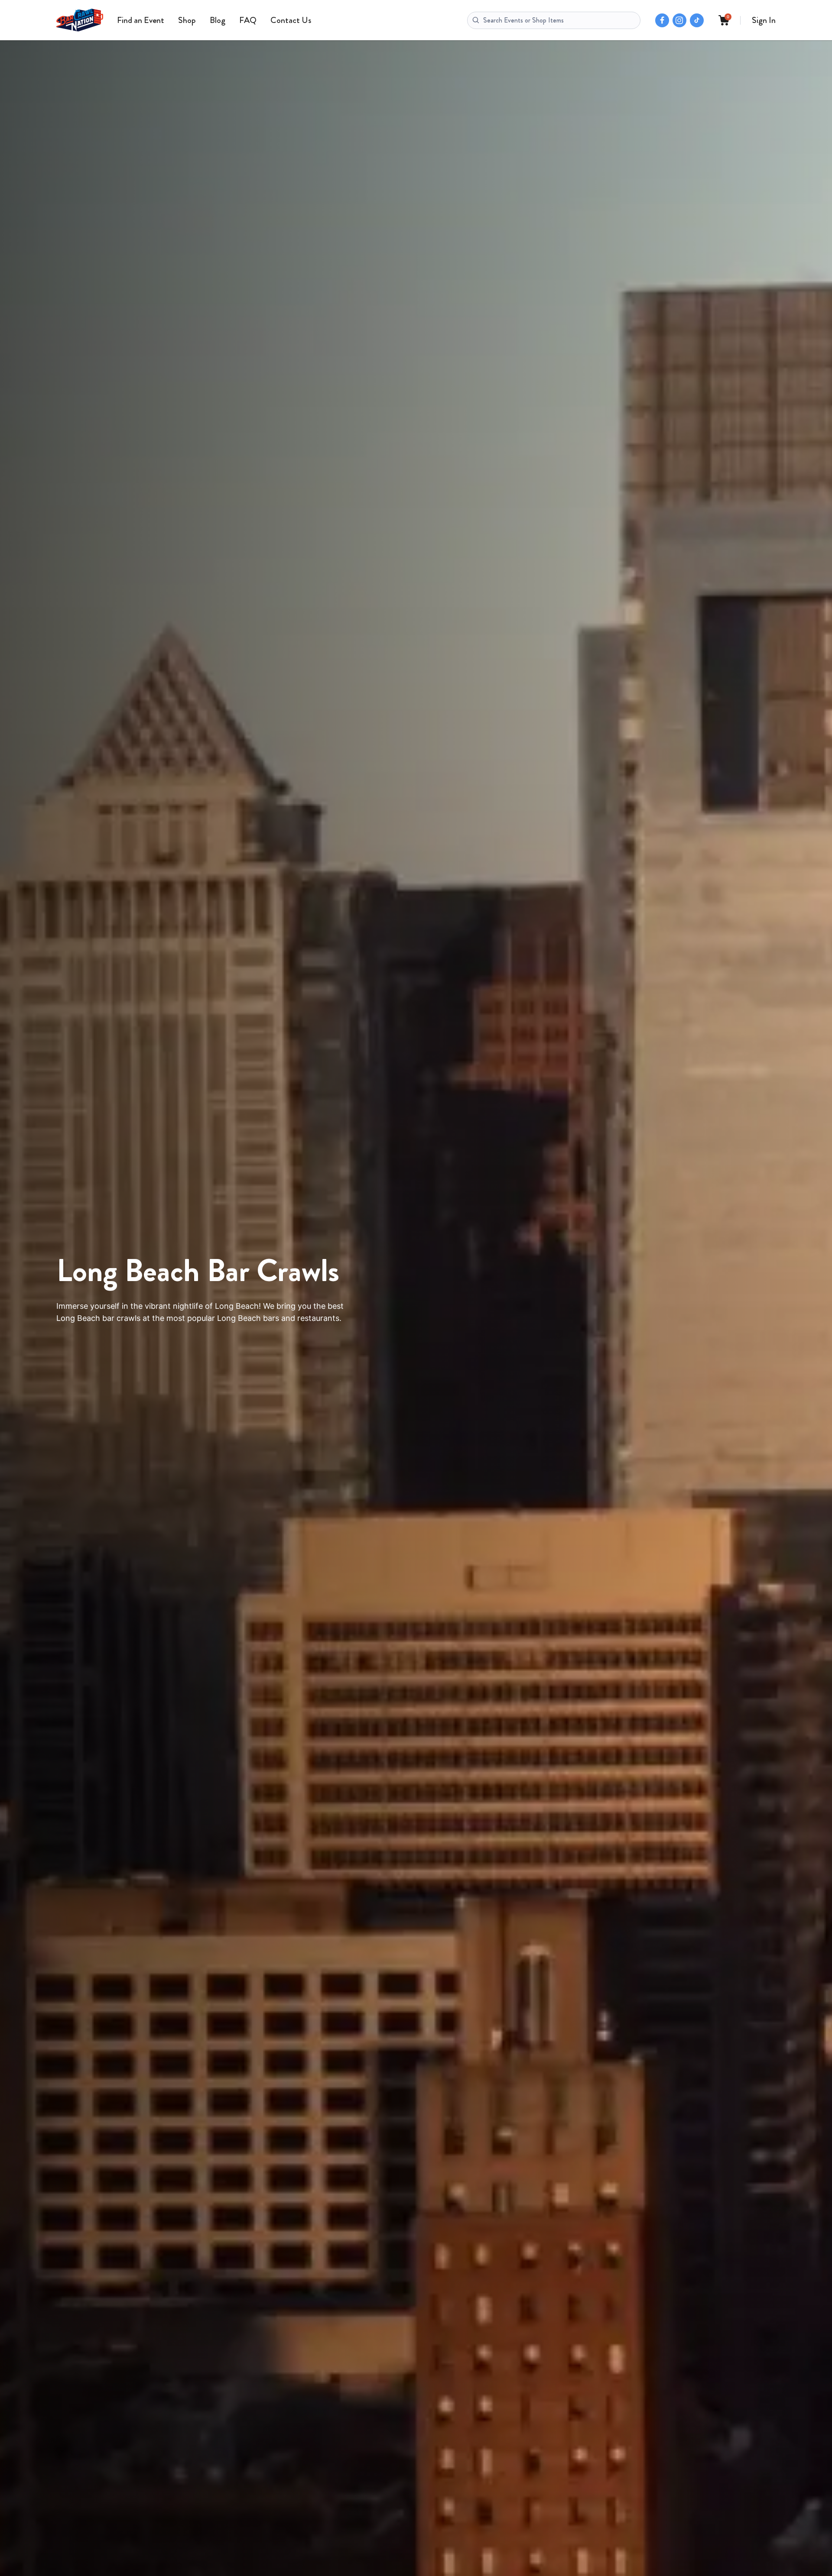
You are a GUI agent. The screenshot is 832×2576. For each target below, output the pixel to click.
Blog (218, 20)
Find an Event (141, 20)
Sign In (764, 20)
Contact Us (291, 20)
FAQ (248, 20)
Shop (187, 20)
